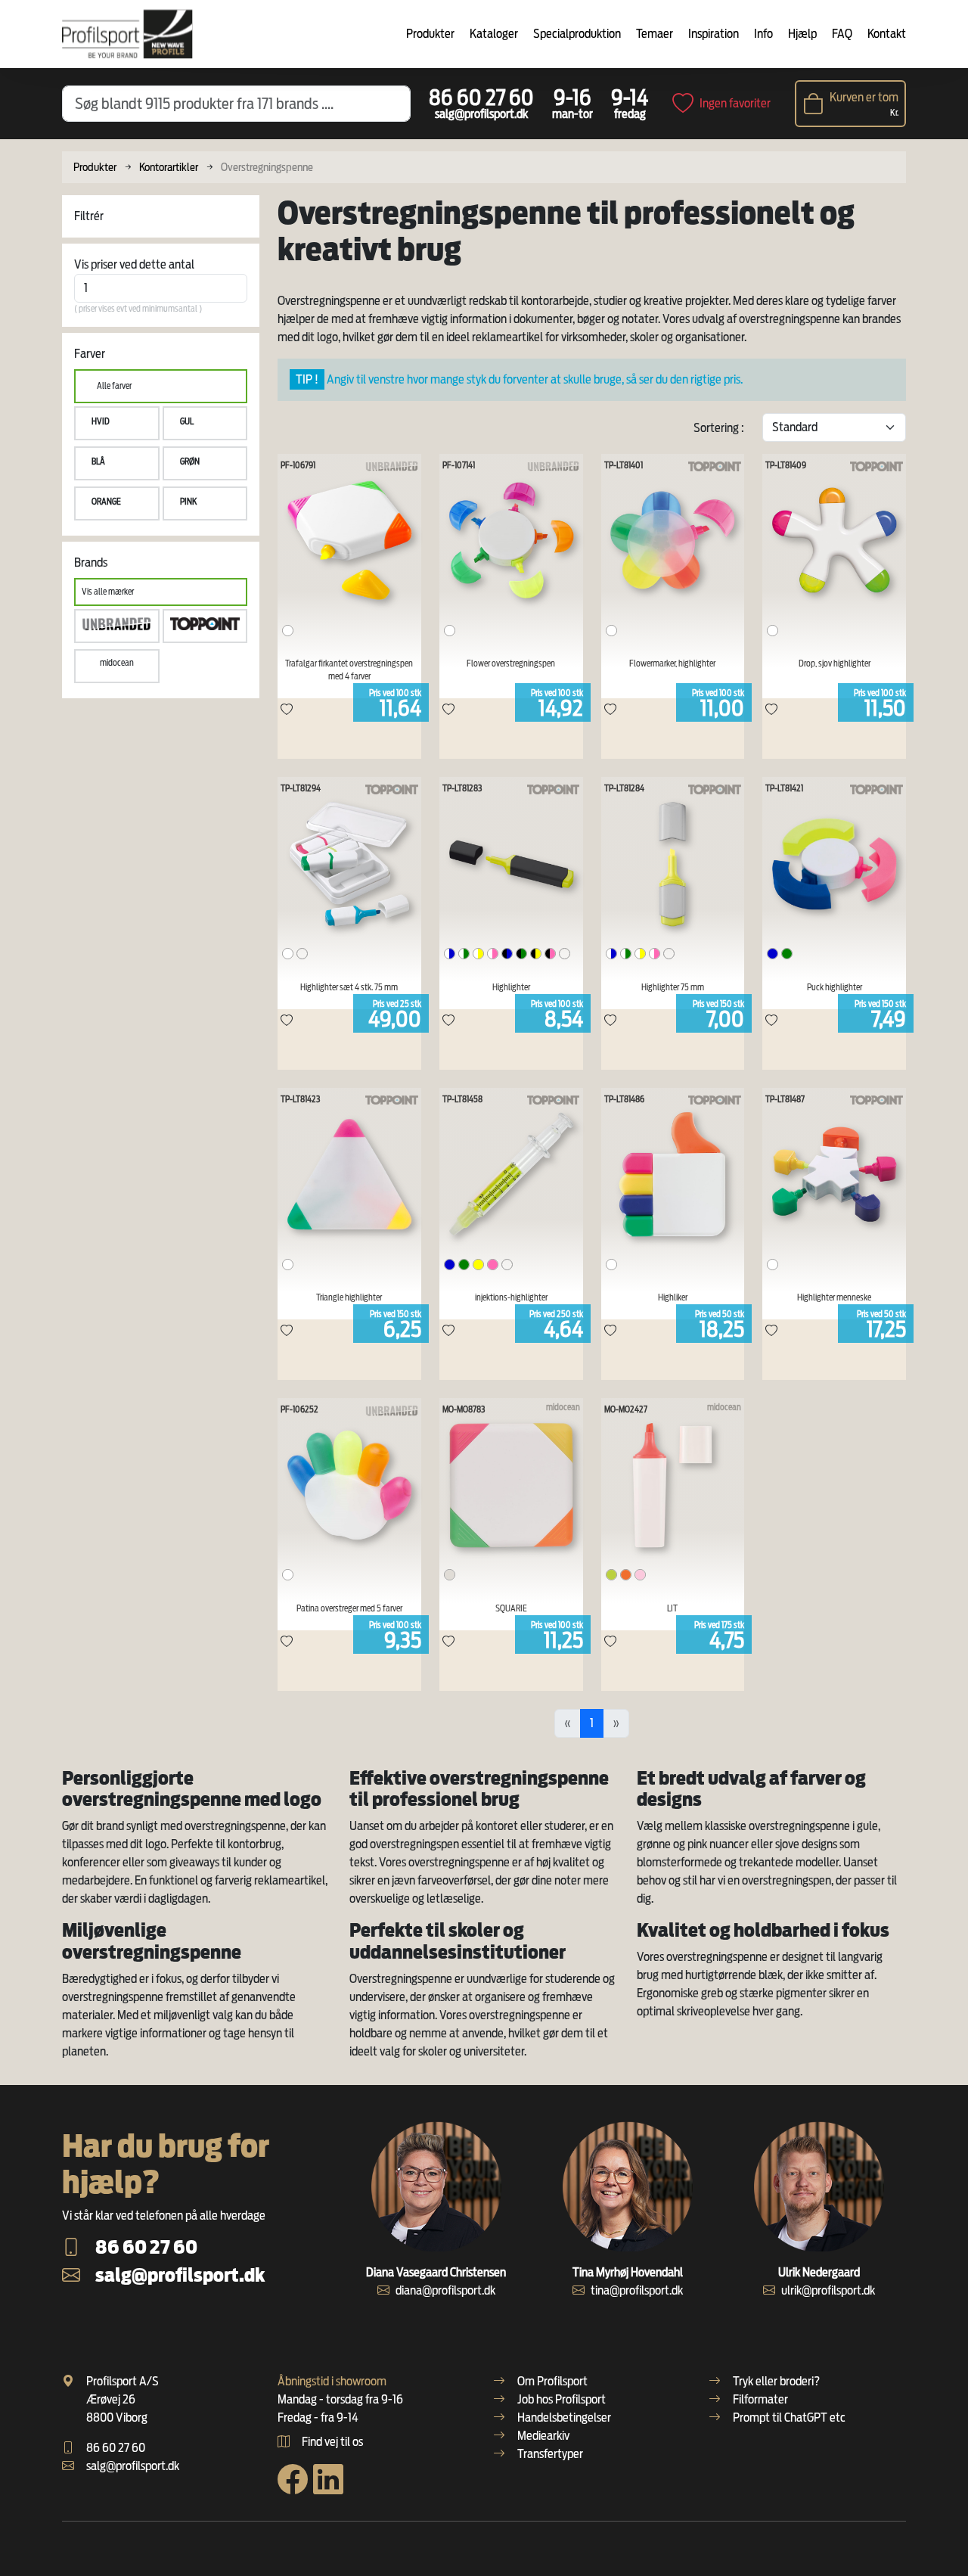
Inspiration (714, 34)
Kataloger (494, 34)
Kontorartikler (169, 167)
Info (763, 34)
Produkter (430, 34)
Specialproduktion (577, 34)
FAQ (842, 34)
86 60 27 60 (481, 98)
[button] (117, 423)
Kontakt (887, 34)
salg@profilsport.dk (481, 114)
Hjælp (802, 34)
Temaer (655, 34)
